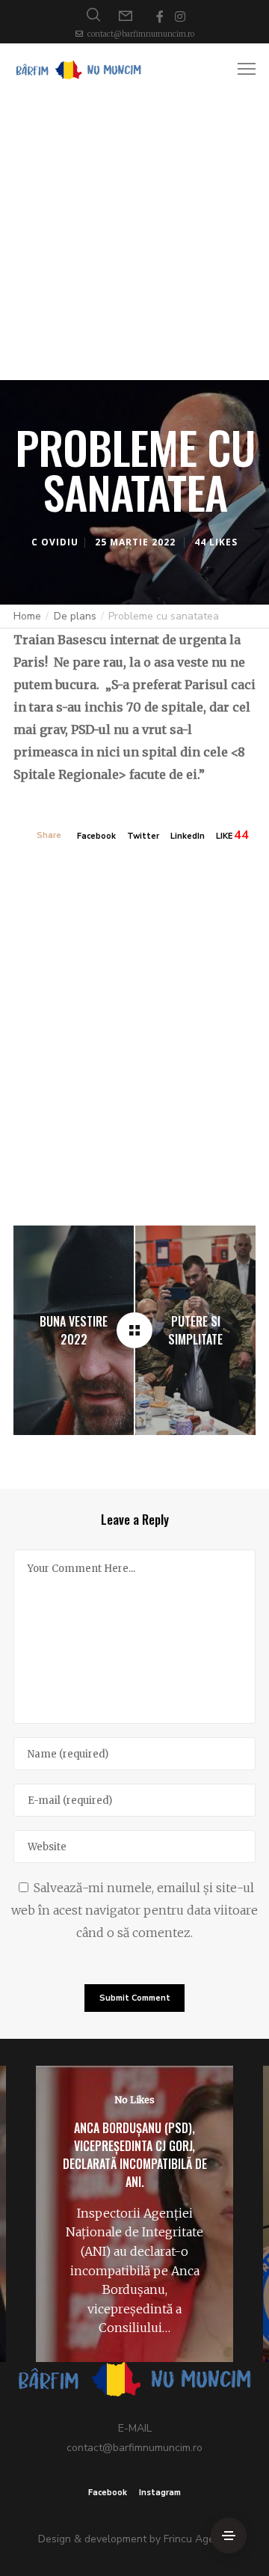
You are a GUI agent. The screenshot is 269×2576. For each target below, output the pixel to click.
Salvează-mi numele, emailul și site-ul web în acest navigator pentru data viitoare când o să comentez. (134, 1910)
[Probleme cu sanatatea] (134, 1330)
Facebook (96, 836)
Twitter (143, 836)
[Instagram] (180, 16)
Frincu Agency (197, 2539)
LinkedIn (188, 836)
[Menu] (240, 70)
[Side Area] (229, 2536)
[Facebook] (160, 16)
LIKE (224, 836)
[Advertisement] (134, 238)
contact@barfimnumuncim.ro (141, 34)
